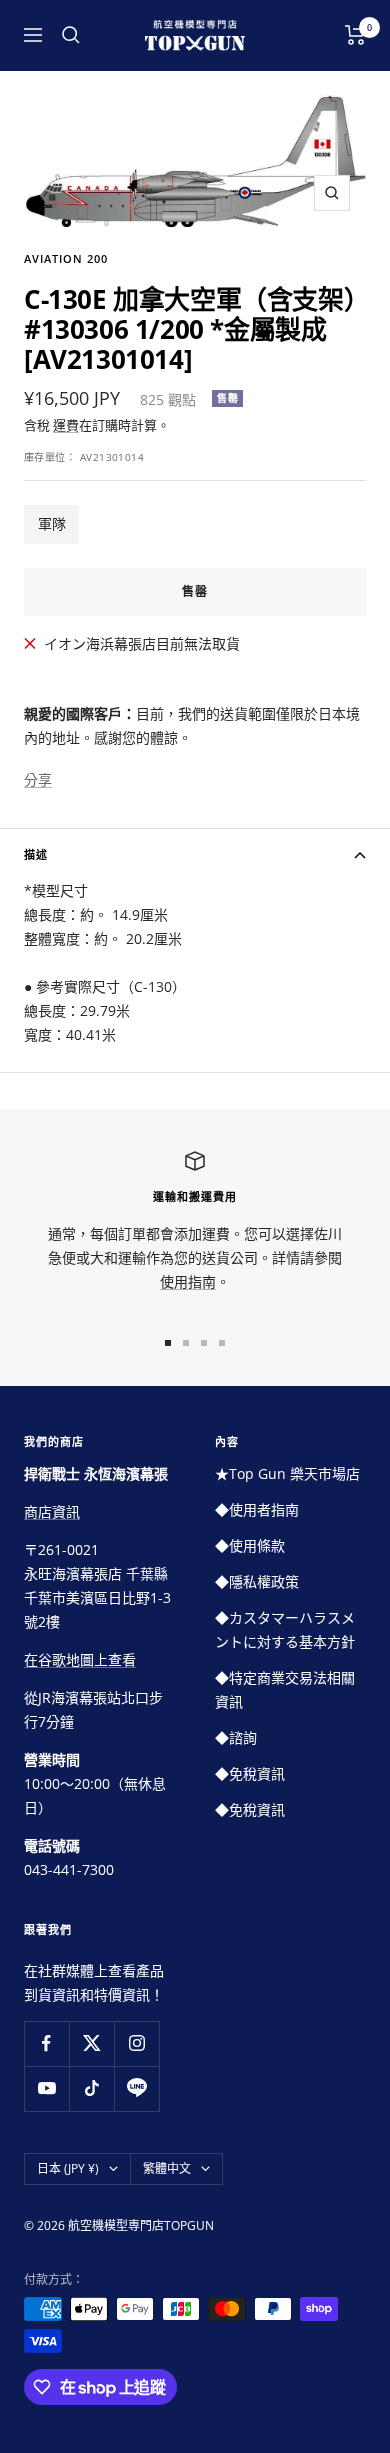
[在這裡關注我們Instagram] (136, 2043)
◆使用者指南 (257, 1509)
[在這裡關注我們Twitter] (91, 2043)
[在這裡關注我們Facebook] (46, 2043)
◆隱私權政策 (257, 1581)
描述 (36, 854)
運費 (66, 425)
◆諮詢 (236, 1737)
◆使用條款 (250, 1545)
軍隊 (52, 523)
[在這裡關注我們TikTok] (91, 2088)
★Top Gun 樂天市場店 (287, 1473)
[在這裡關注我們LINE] (136, 2088)
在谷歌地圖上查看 (80, 1659)
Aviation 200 (66, 258)
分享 (38, 779)
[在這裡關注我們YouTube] (46, 2088)
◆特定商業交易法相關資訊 (285, 1689)
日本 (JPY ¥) (68, 2168)
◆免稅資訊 (250, 1773)
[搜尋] (71, 35)
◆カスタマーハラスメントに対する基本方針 (285, 1629)
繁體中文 (167, 2168)
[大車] (355, 35)
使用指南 (188, 1281)
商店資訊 (52, 1511)
